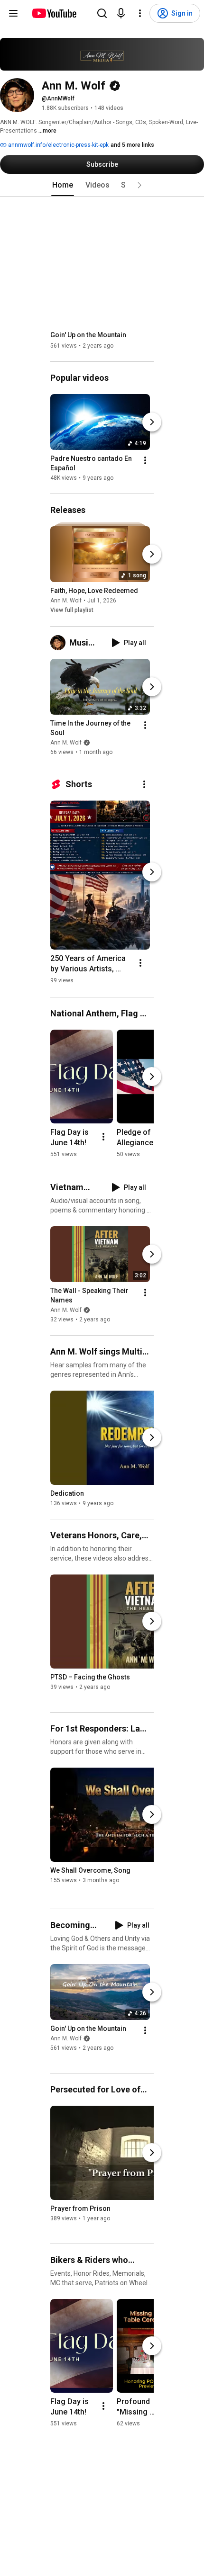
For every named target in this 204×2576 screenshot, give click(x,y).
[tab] (63, 185)
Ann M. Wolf (66, 601)
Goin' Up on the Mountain (88, 335)
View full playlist (72, 610)
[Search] (102, 13)
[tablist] (102, 185)
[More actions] (145, 460)
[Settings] (140, 13)
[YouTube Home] (54, 13)
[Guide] (13, 13)
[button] (139, 185)
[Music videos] (60, 643)
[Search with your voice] (121, 13)
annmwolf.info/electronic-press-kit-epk (58, 145)
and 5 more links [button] (132, 145)
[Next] (152, 422)
